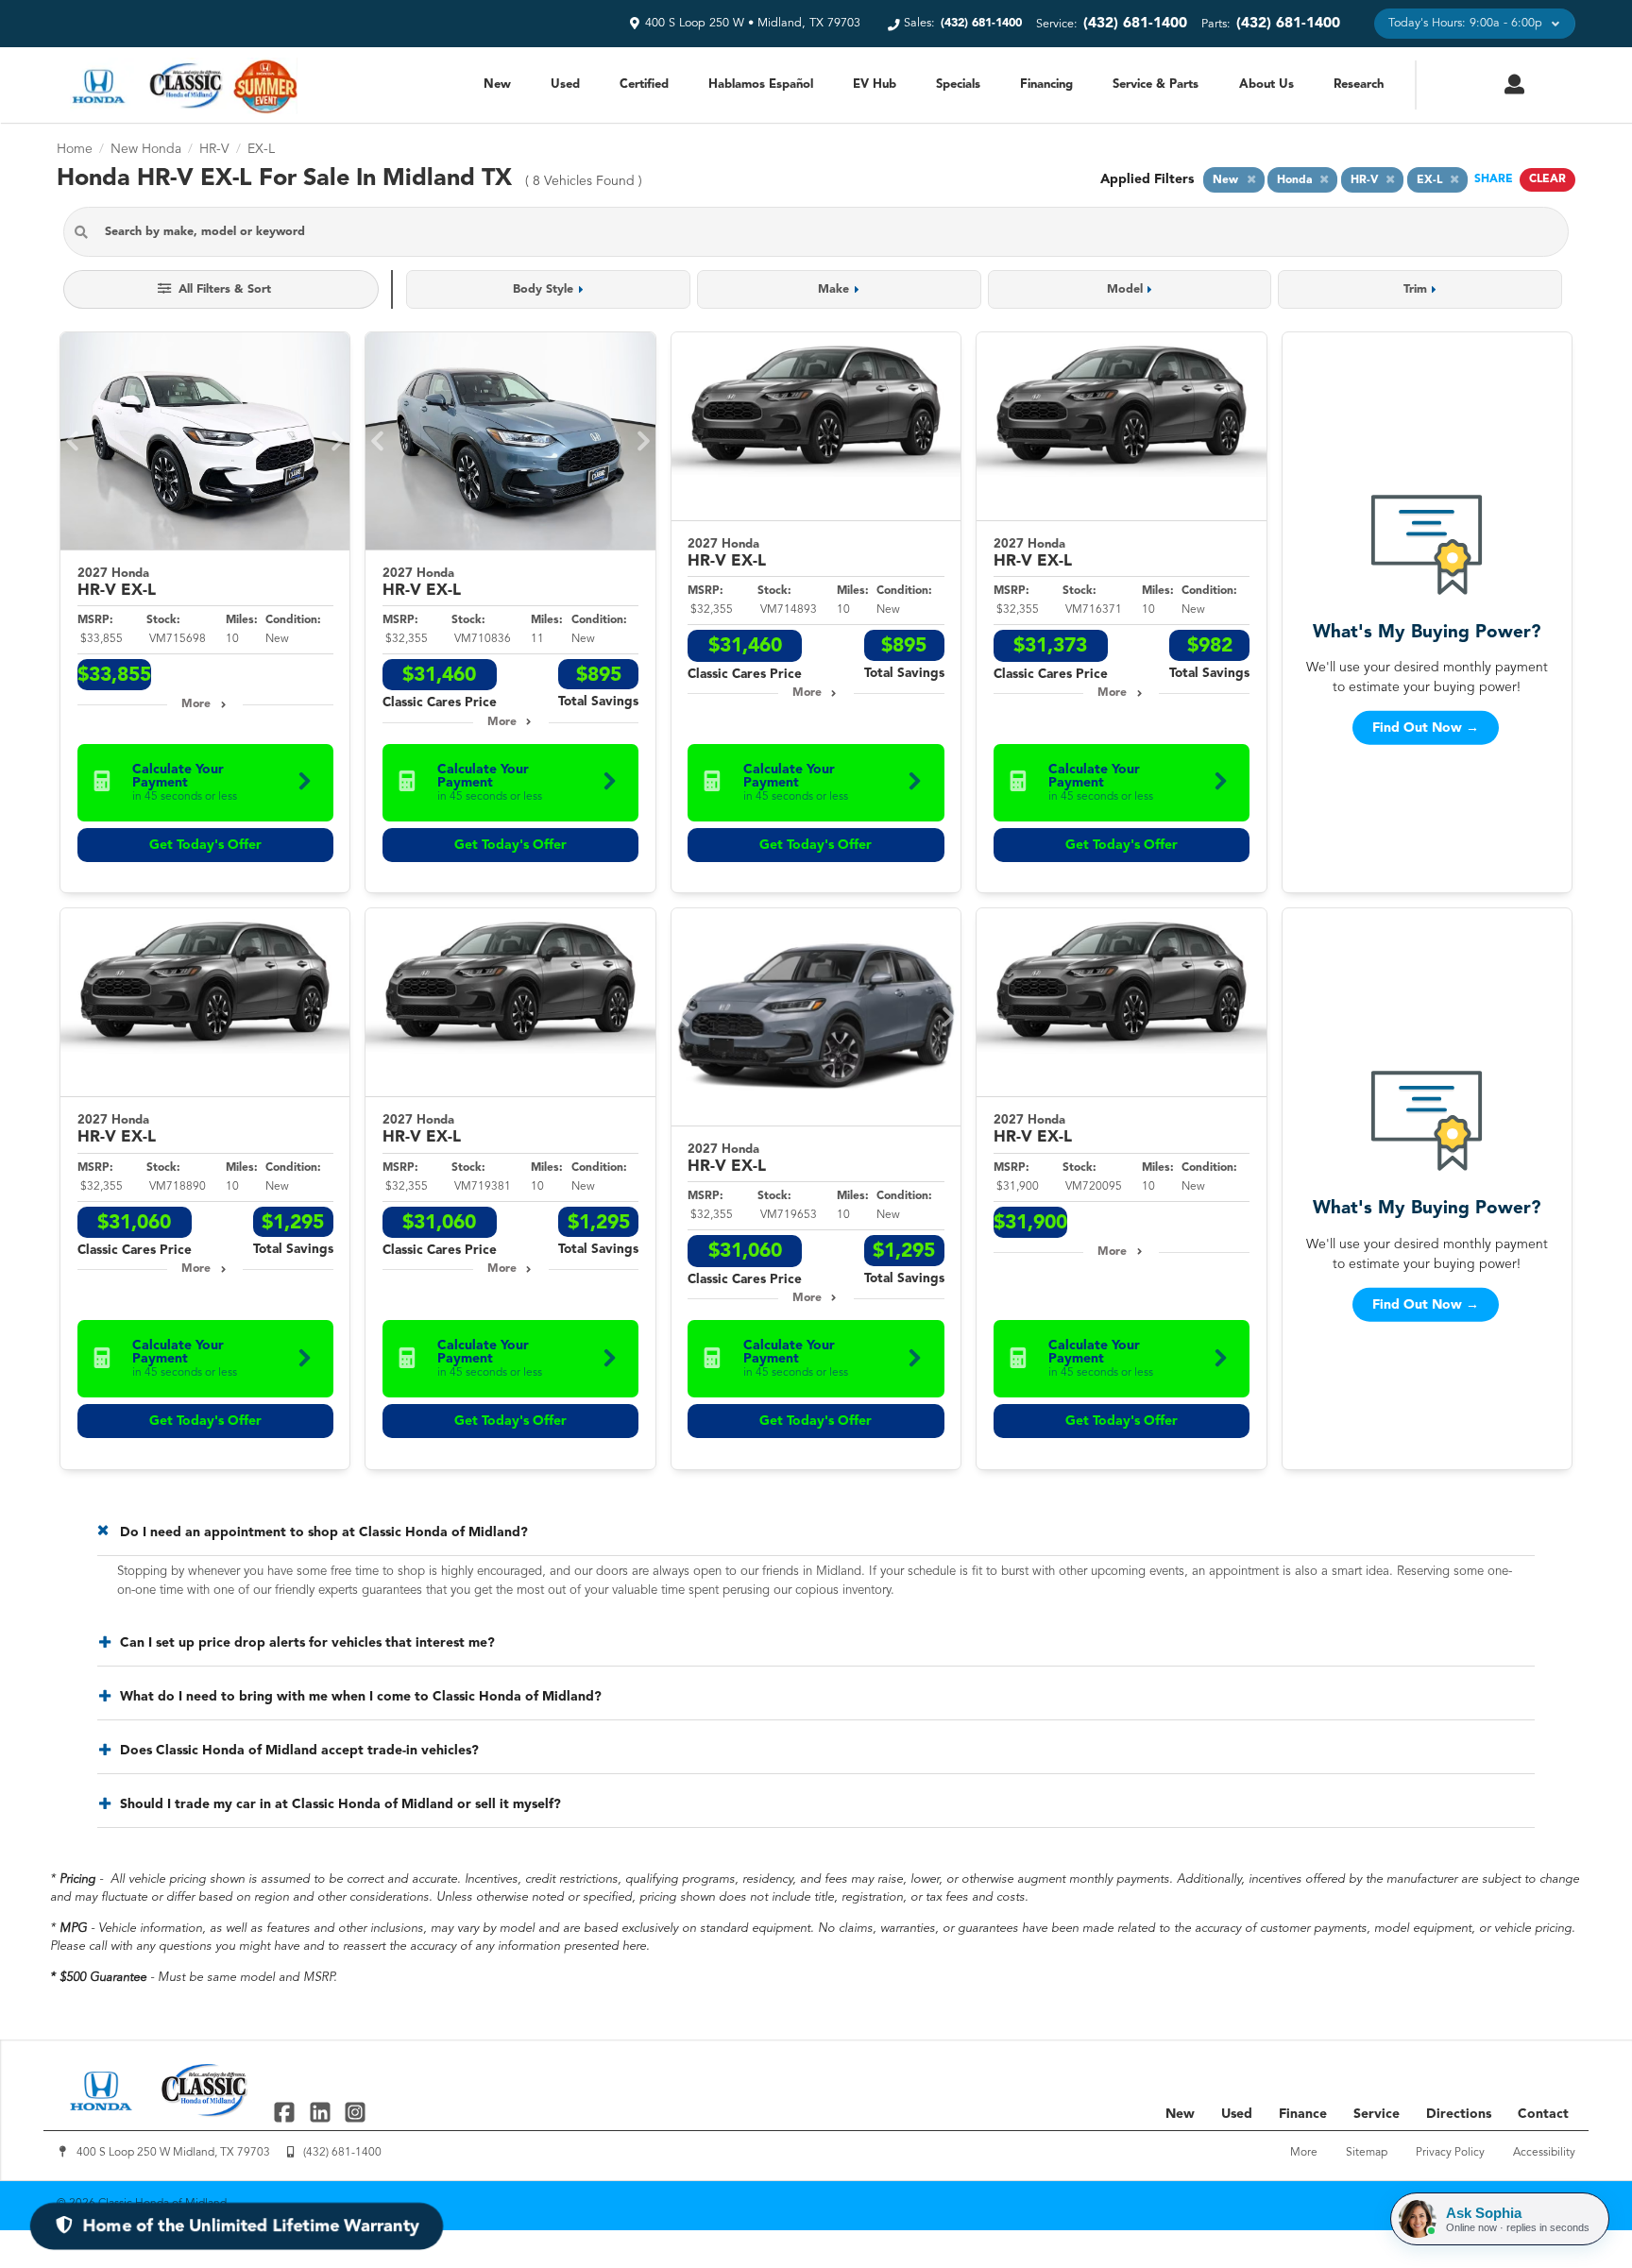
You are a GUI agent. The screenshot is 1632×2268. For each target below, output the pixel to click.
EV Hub (875, 85)
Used (565, 85)
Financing (1046, 85)
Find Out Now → (1426, 728)
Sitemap (1367, 2153)
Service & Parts (1156, 85)
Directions (1459, 2114)
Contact (1543, 2114)
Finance (1303, 2114)
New (497, 85)
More (196, 704)
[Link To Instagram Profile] (355, 2111)
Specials (958, 85)
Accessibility (1544, 2153)
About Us (1266, 85)
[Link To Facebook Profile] (287, 2111)
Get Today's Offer (205, 845)
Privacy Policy (1450, 2153)
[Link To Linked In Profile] (322, 2111)
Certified (644, 85)
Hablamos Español (761, 85)
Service (1377, 2114)
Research (1359, 85)
